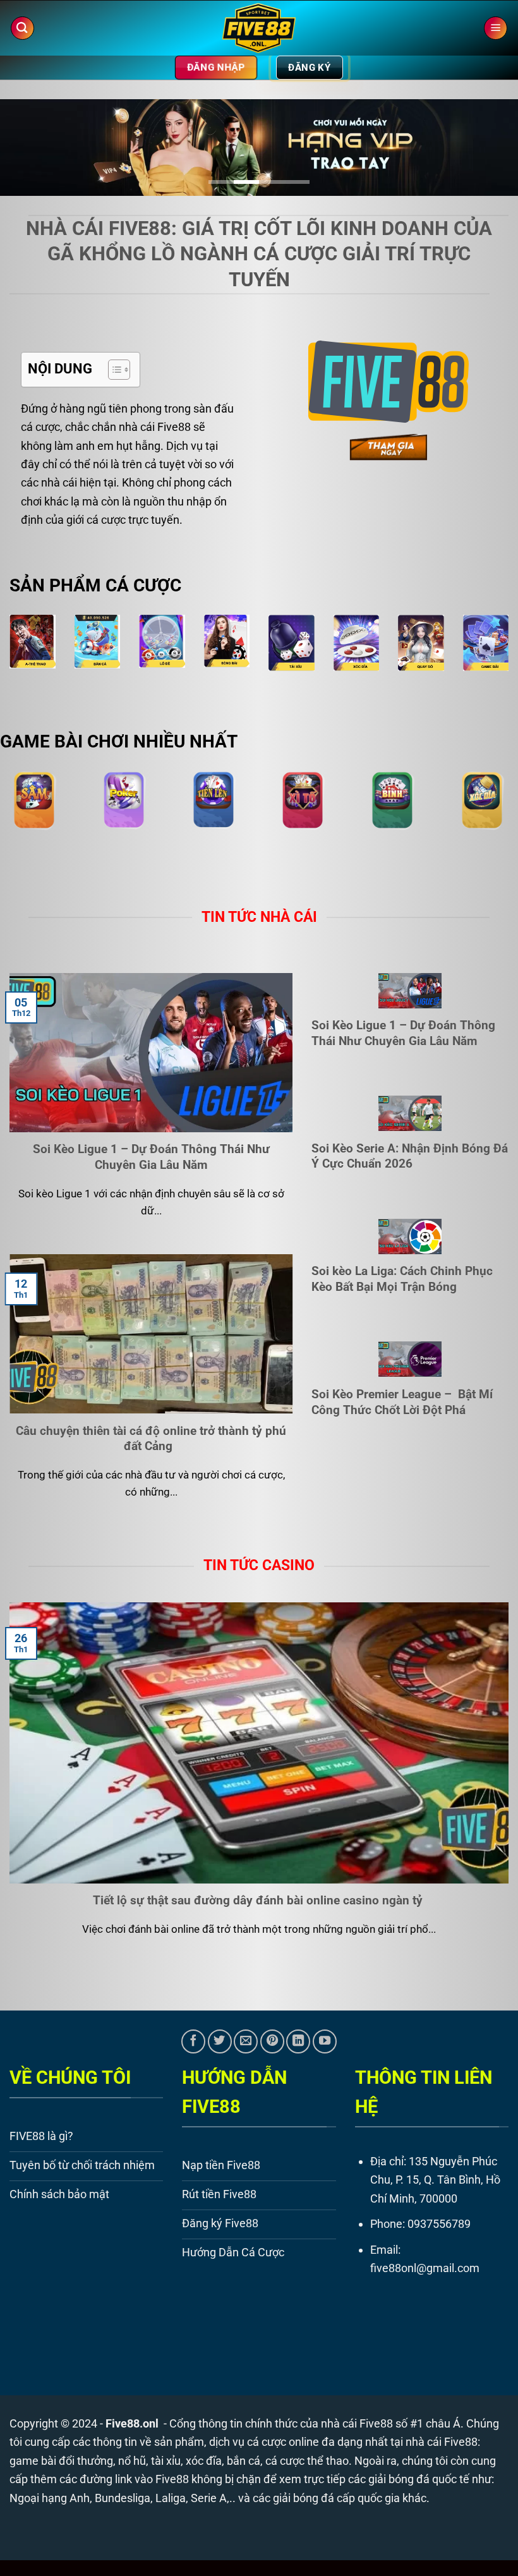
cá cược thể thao (307, 2461)
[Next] (491, 152)
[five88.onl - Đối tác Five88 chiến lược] (259, 28)
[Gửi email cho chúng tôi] (246, 2041)
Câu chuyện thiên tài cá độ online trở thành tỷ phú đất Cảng (151, 1439)
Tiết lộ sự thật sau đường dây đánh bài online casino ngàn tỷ (259, 1900)
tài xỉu (166, 2461)
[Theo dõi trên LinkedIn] (298, 2041)
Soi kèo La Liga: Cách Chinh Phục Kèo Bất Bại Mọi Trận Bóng (402, 1279)
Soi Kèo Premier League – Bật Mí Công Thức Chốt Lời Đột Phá (402, 1402)
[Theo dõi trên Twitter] (220, 2041)
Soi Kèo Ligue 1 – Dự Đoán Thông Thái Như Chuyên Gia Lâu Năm (151, 1157)
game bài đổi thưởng (61, 2461)
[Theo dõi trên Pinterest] (272, 2041)
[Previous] (27, 152)
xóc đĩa (204, 2461)
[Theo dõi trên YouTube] (325, 2041)
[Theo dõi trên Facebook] (193, 2041)
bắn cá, (245, 2461)
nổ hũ (132, 2461)
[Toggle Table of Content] (113, 370)
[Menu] (496, 28)
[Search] (22, 28)
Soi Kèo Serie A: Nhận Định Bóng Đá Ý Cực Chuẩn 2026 (410, 1156)
